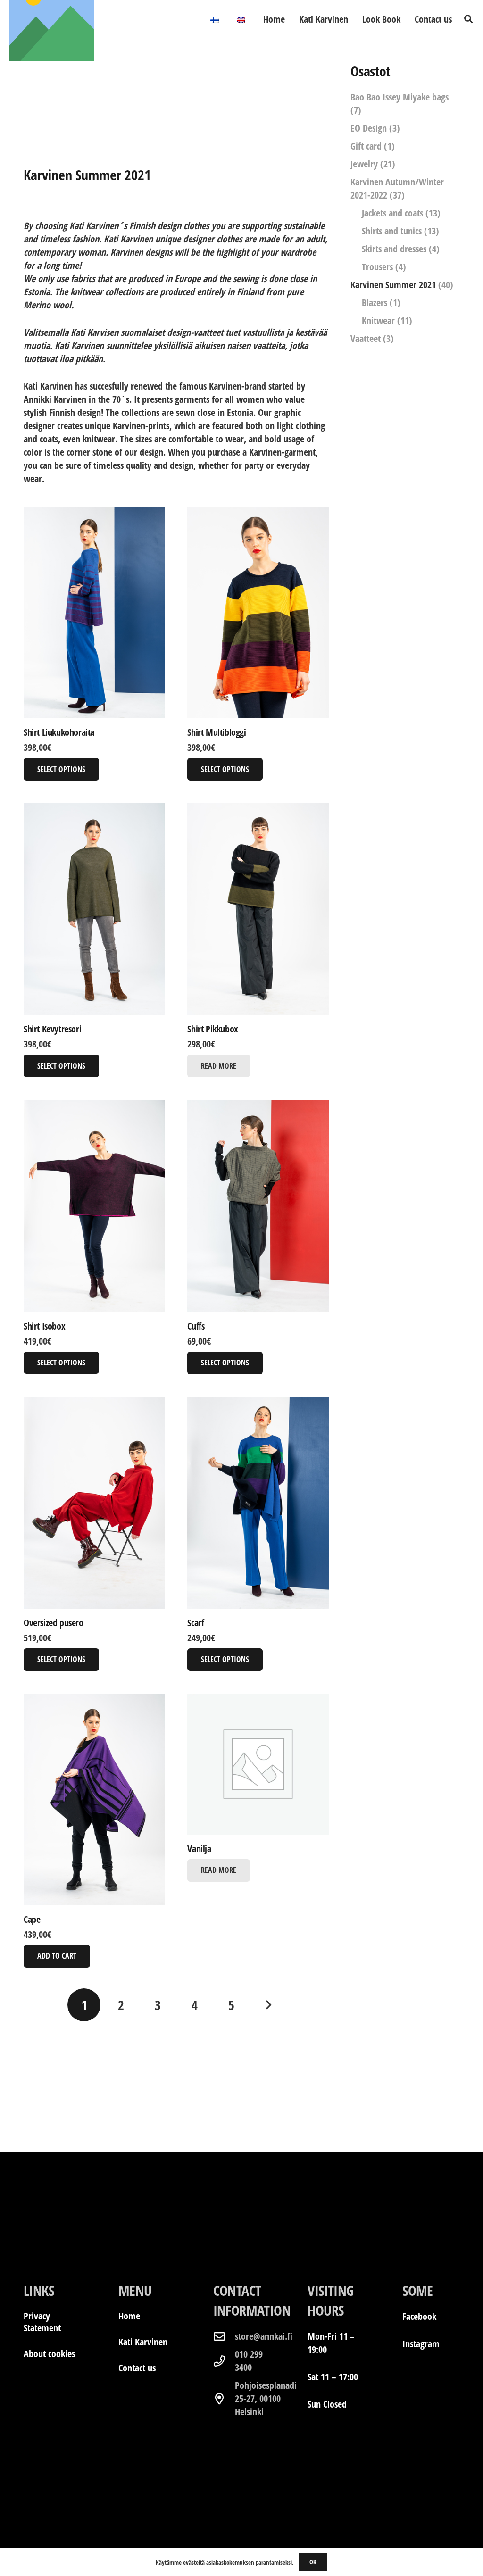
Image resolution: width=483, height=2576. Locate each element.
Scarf (196, 1623)
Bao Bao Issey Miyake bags (400, 97)
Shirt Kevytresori (52, 1029)
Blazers (375, 303)
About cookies (49, 2354)
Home (129, 2316)
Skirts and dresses (394, 249)
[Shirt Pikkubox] (258, 909)
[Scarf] (258, 1503)
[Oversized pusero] (94, 1503)
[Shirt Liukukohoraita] (94, 612)
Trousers (377, 267)
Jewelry (364, 164)
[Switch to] (217, 19)
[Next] (268, 2005)
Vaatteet (366, 338)
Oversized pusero (54, 1623)
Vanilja (199, 1849)
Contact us (137, 2368)
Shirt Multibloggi (217, 732)
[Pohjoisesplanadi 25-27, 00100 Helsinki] (224, 2399)
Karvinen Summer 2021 (393, 285)
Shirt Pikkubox (212, 1029)
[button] (468, 19)
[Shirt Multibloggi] (258, 612)
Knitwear (378, 320)
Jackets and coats (392, 213)
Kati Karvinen (143, 2342)
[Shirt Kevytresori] (94, 909)
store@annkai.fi (264, 2336)
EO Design (369, 128)
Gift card (366, 146)
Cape (32, 1919)
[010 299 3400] (224, 2361)
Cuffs (196, 1326)
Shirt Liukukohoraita (59, 732)
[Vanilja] (258, 1764)
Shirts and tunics (392, 231)
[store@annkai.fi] (224, 2336)
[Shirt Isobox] (94, 1206)
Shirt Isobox (44, 1326)
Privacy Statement (42, 2322)
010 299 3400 (249, 2361)
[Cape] (94, 1799)
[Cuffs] (258, 1206)
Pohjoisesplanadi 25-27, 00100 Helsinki (266, 2398)
